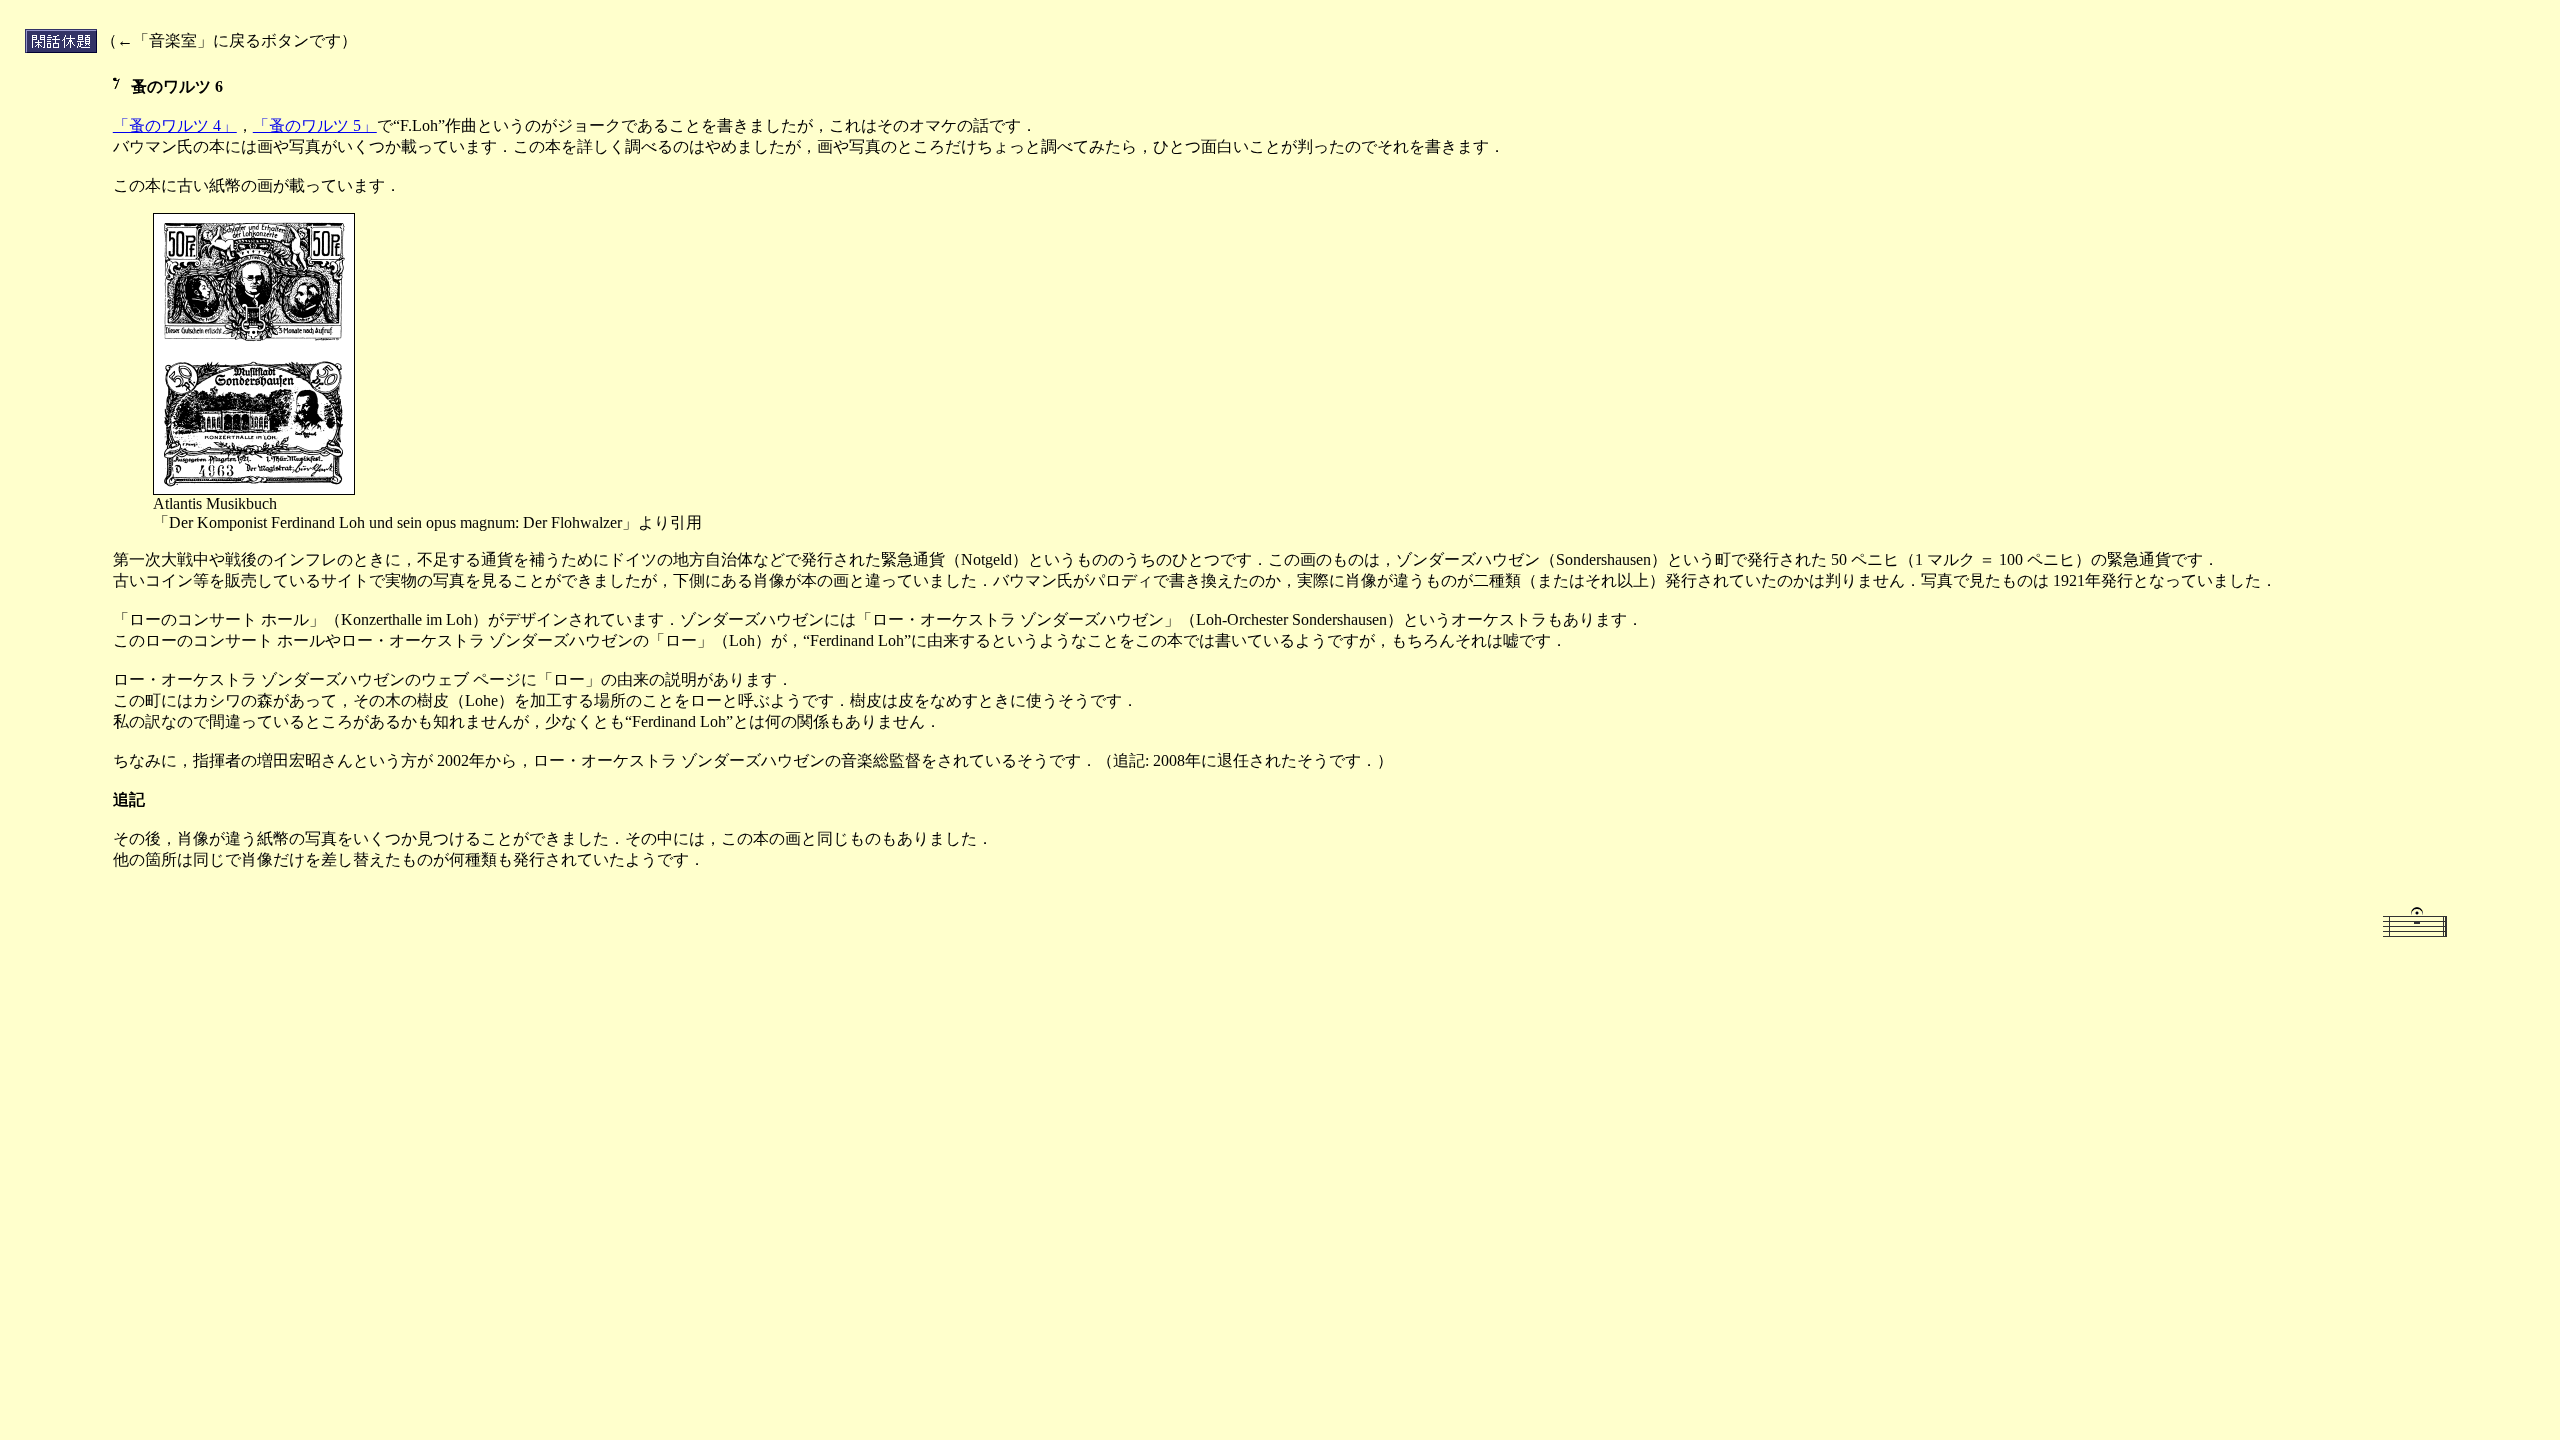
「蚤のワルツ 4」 (175, 125)
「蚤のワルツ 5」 (315, 125)
